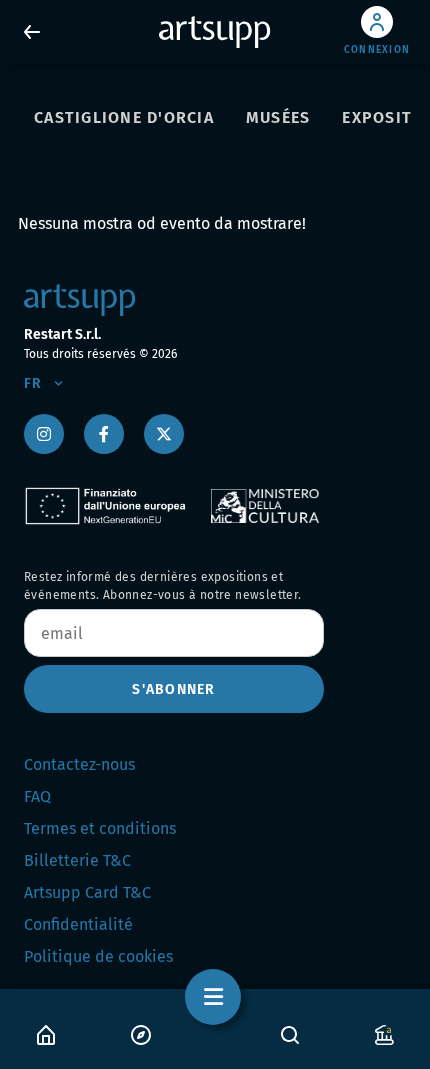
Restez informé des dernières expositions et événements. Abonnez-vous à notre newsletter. (163, 586)
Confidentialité (78, 924)
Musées (278, 117)
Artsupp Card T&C (87, 892)
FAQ (37, 796)
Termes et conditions (100, 828)
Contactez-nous (79, 764)
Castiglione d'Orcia (124, 117)
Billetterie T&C (77, 860)
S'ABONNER (173, 689)
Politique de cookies (98, 956)
